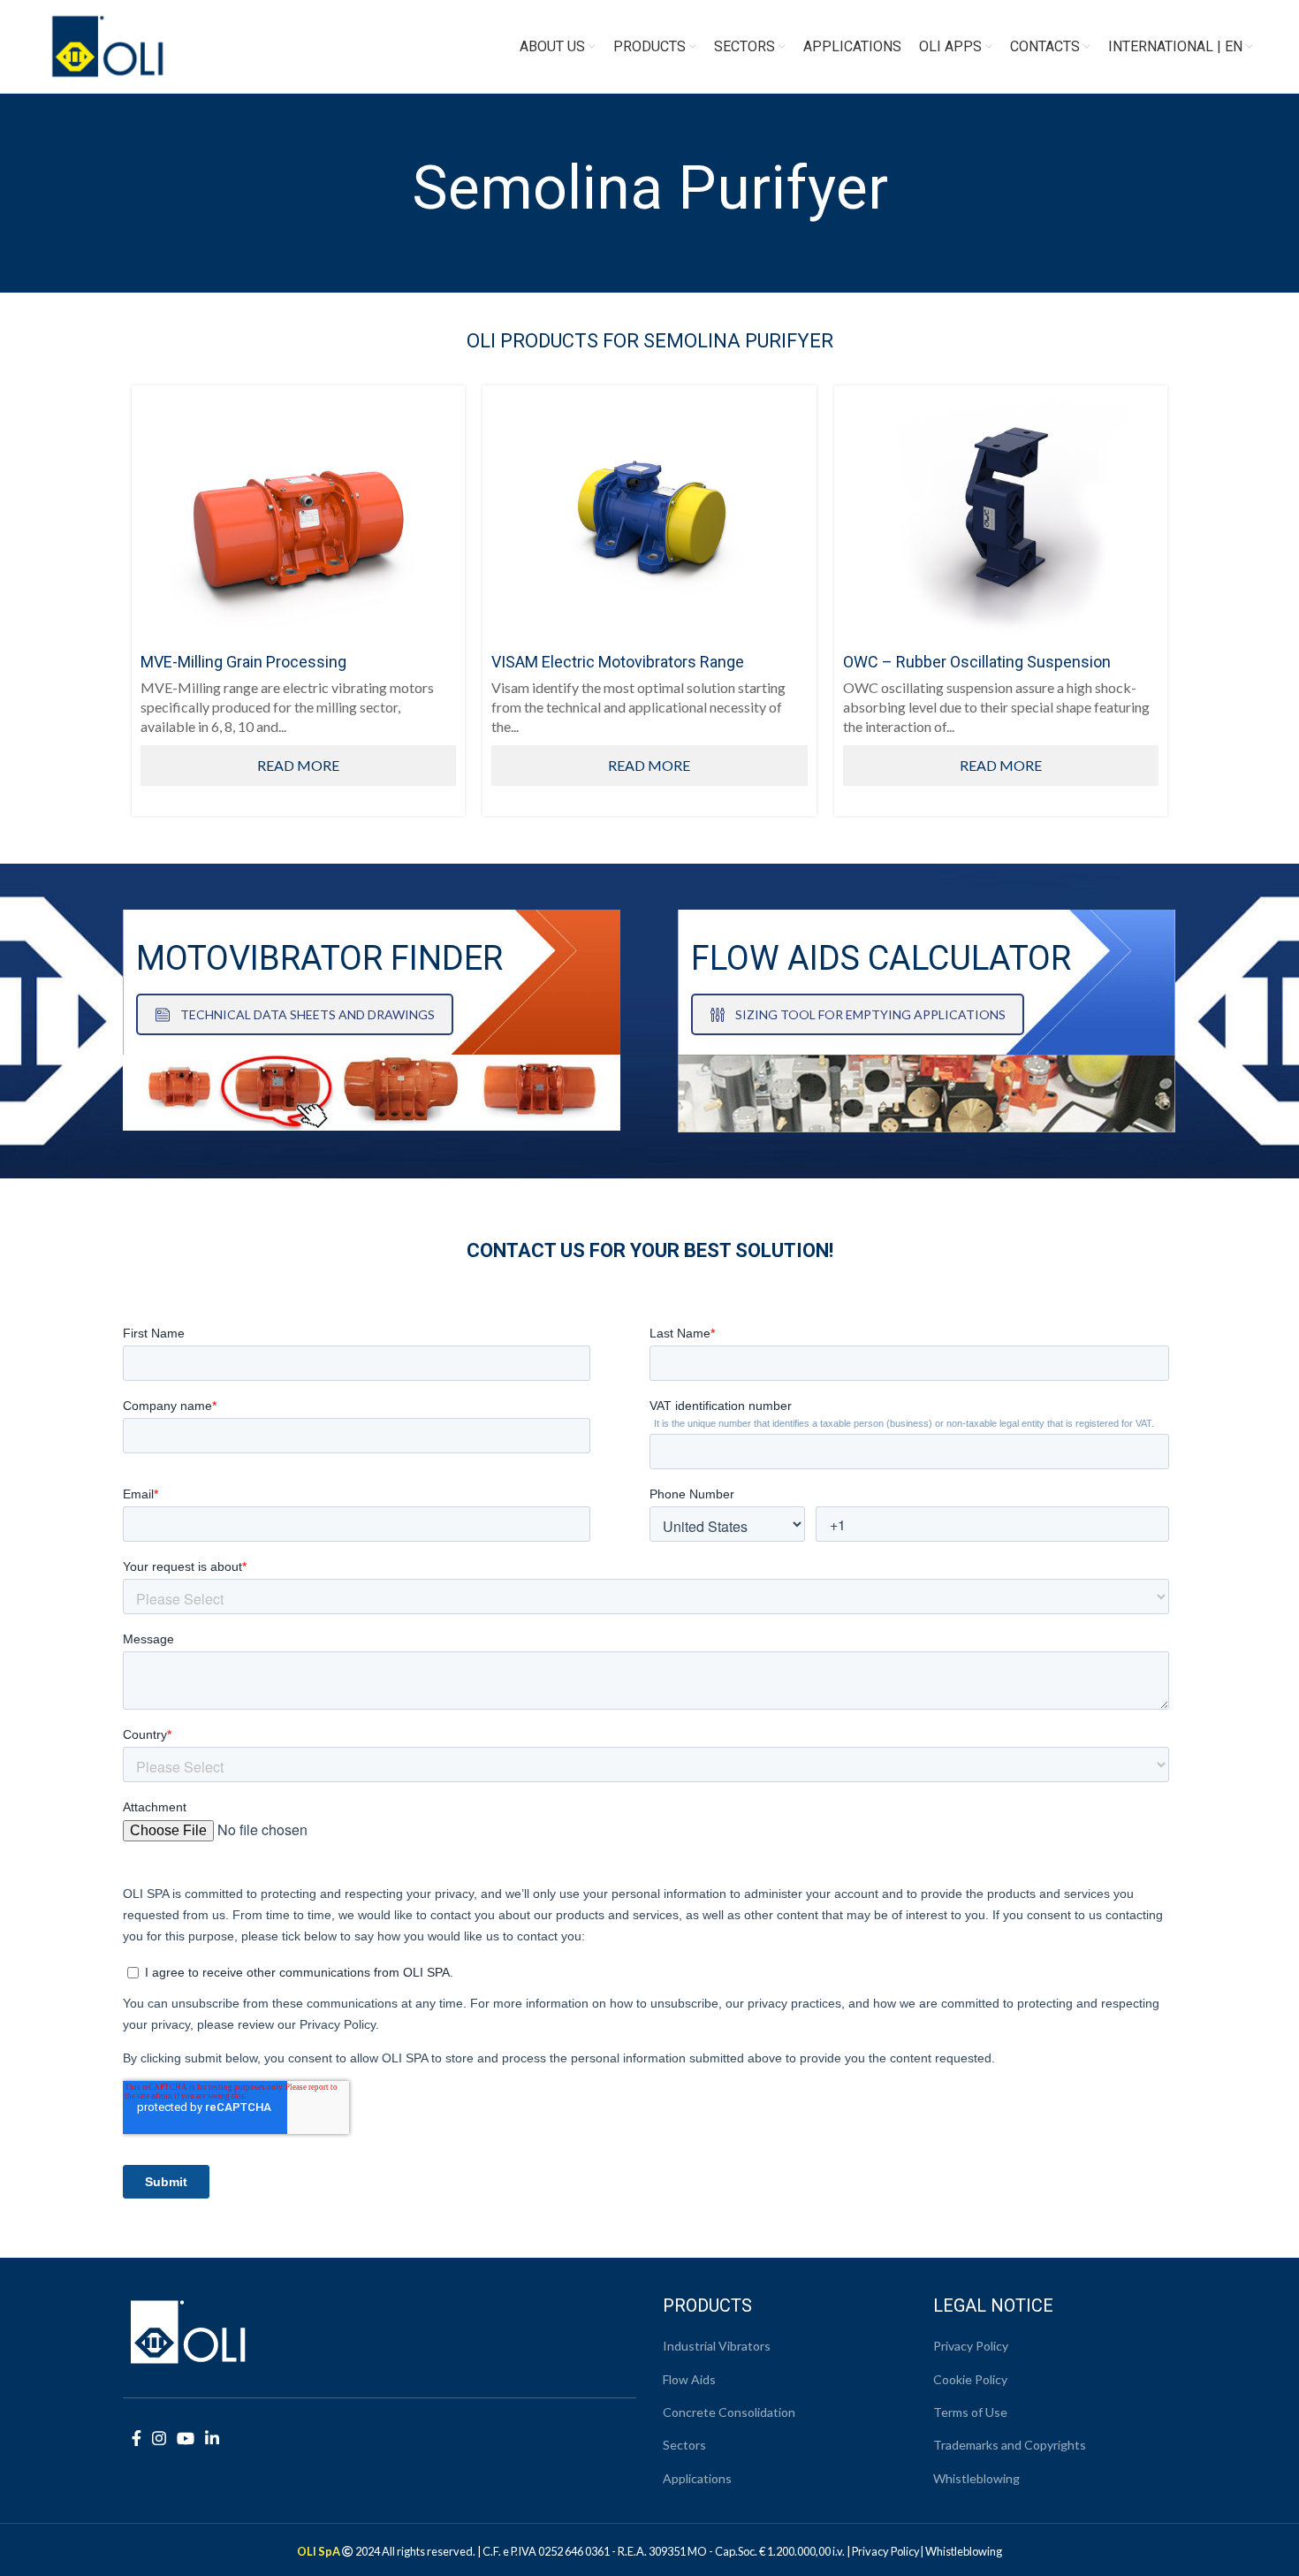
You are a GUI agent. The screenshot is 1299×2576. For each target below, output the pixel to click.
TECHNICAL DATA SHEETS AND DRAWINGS (308, 1014)
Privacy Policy (971, 2346)
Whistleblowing (976, 2478)
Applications (697, 2478)
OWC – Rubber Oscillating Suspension (977, 662)
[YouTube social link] (186, 2438)
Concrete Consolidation (729, 2412)
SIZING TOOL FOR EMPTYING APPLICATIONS (870, 1014)
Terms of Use (970, 2412)
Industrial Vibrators (717, 2346)
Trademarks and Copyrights (1010, 2445)
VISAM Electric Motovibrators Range (618, 662)
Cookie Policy (970, 2379)
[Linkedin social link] (212, 2438)
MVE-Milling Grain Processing (243, 662)
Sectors (684, 2445)
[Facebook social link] (137, 2438)
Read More (298, 765)
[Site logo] (108, 45)
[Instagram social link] (159, 2438)
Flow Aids (689, 2379)
